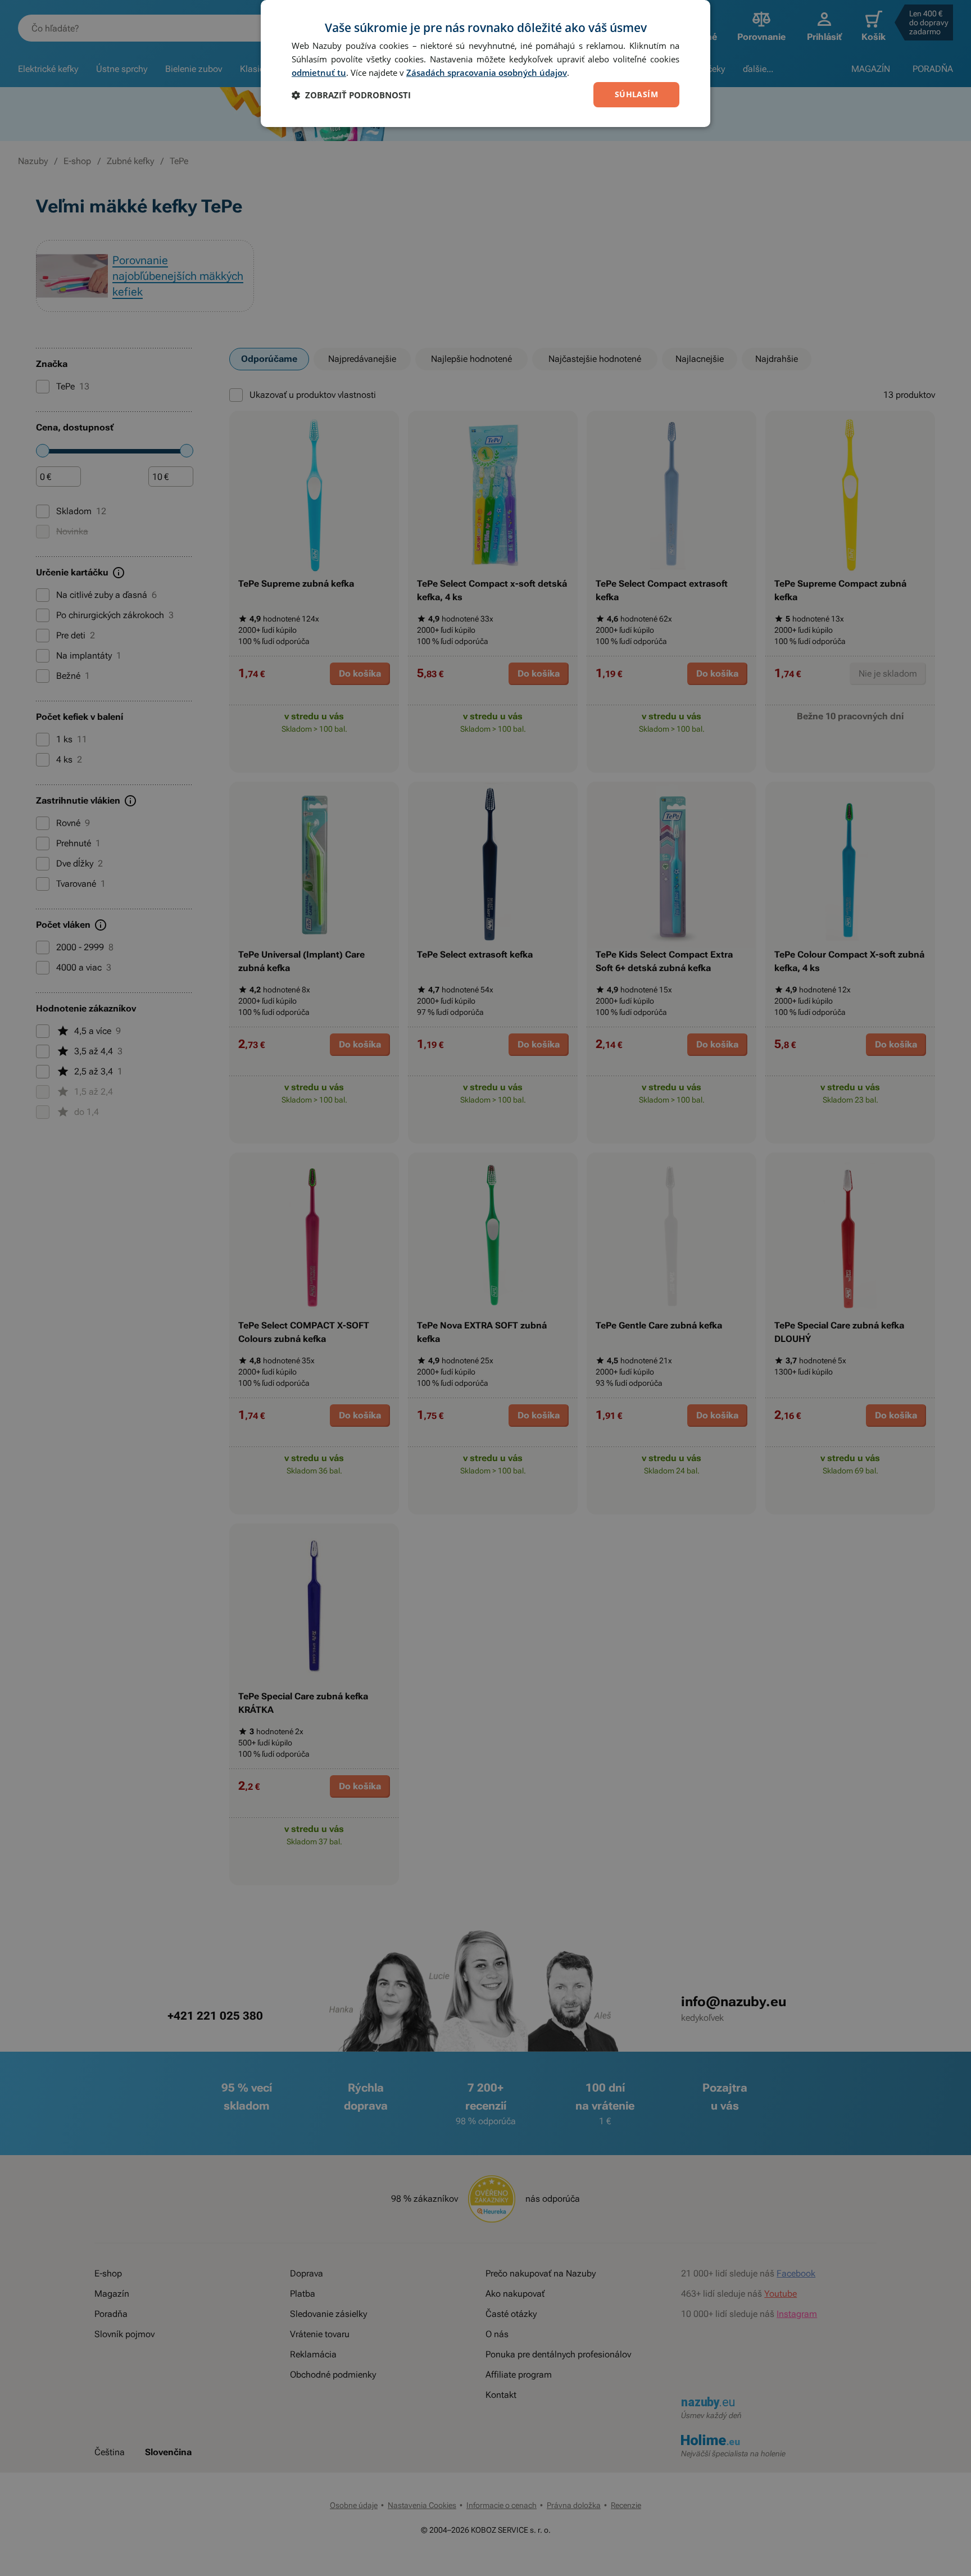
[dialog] (485, 64)
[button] (351, 95)
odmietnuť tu (319, 72)
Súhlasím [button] (636, 94)
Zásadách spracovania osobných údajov (487, 72)
